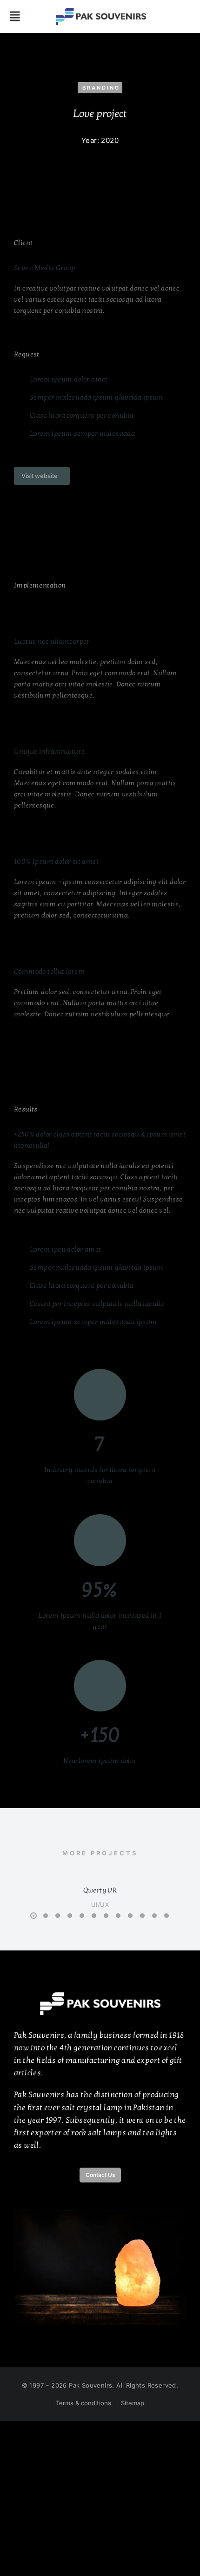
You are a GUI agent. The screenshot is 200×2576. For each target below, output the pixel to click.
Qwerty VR (100, 1890)
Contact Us (100, 2175)
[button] (15, 16)
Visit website (40, 476)
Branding (101, 88)
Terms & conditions (83, 2403)
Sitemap (133, 2403)
